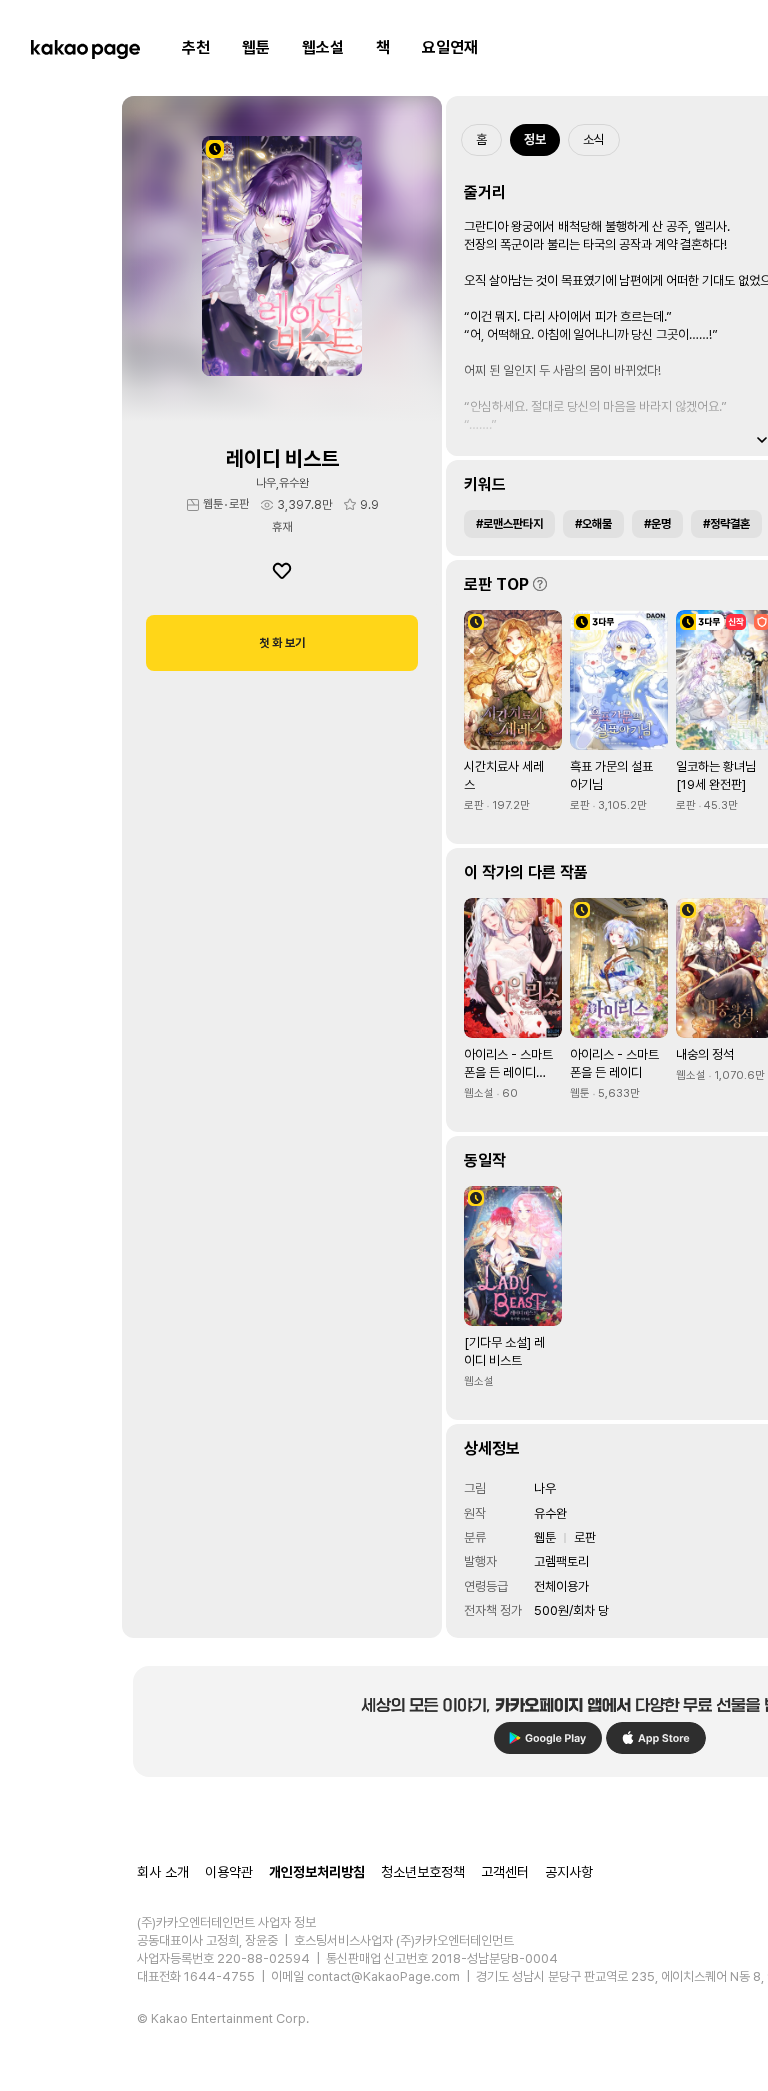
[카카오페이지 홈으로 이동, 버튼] (85, 48)
